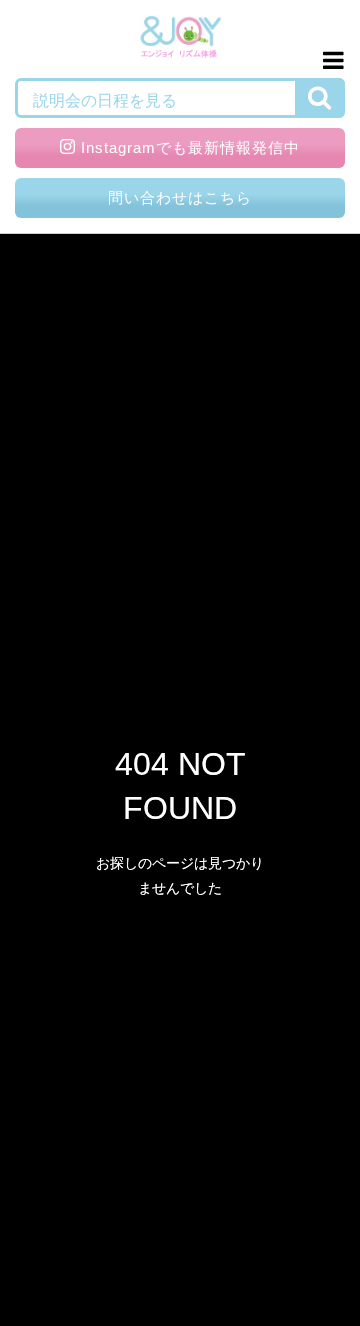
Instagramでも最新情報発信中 (190, 147)
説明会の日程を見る (105, 100)
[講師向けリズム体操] (180, 39)
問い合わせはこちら (180, 197)
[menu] (330, 60)
